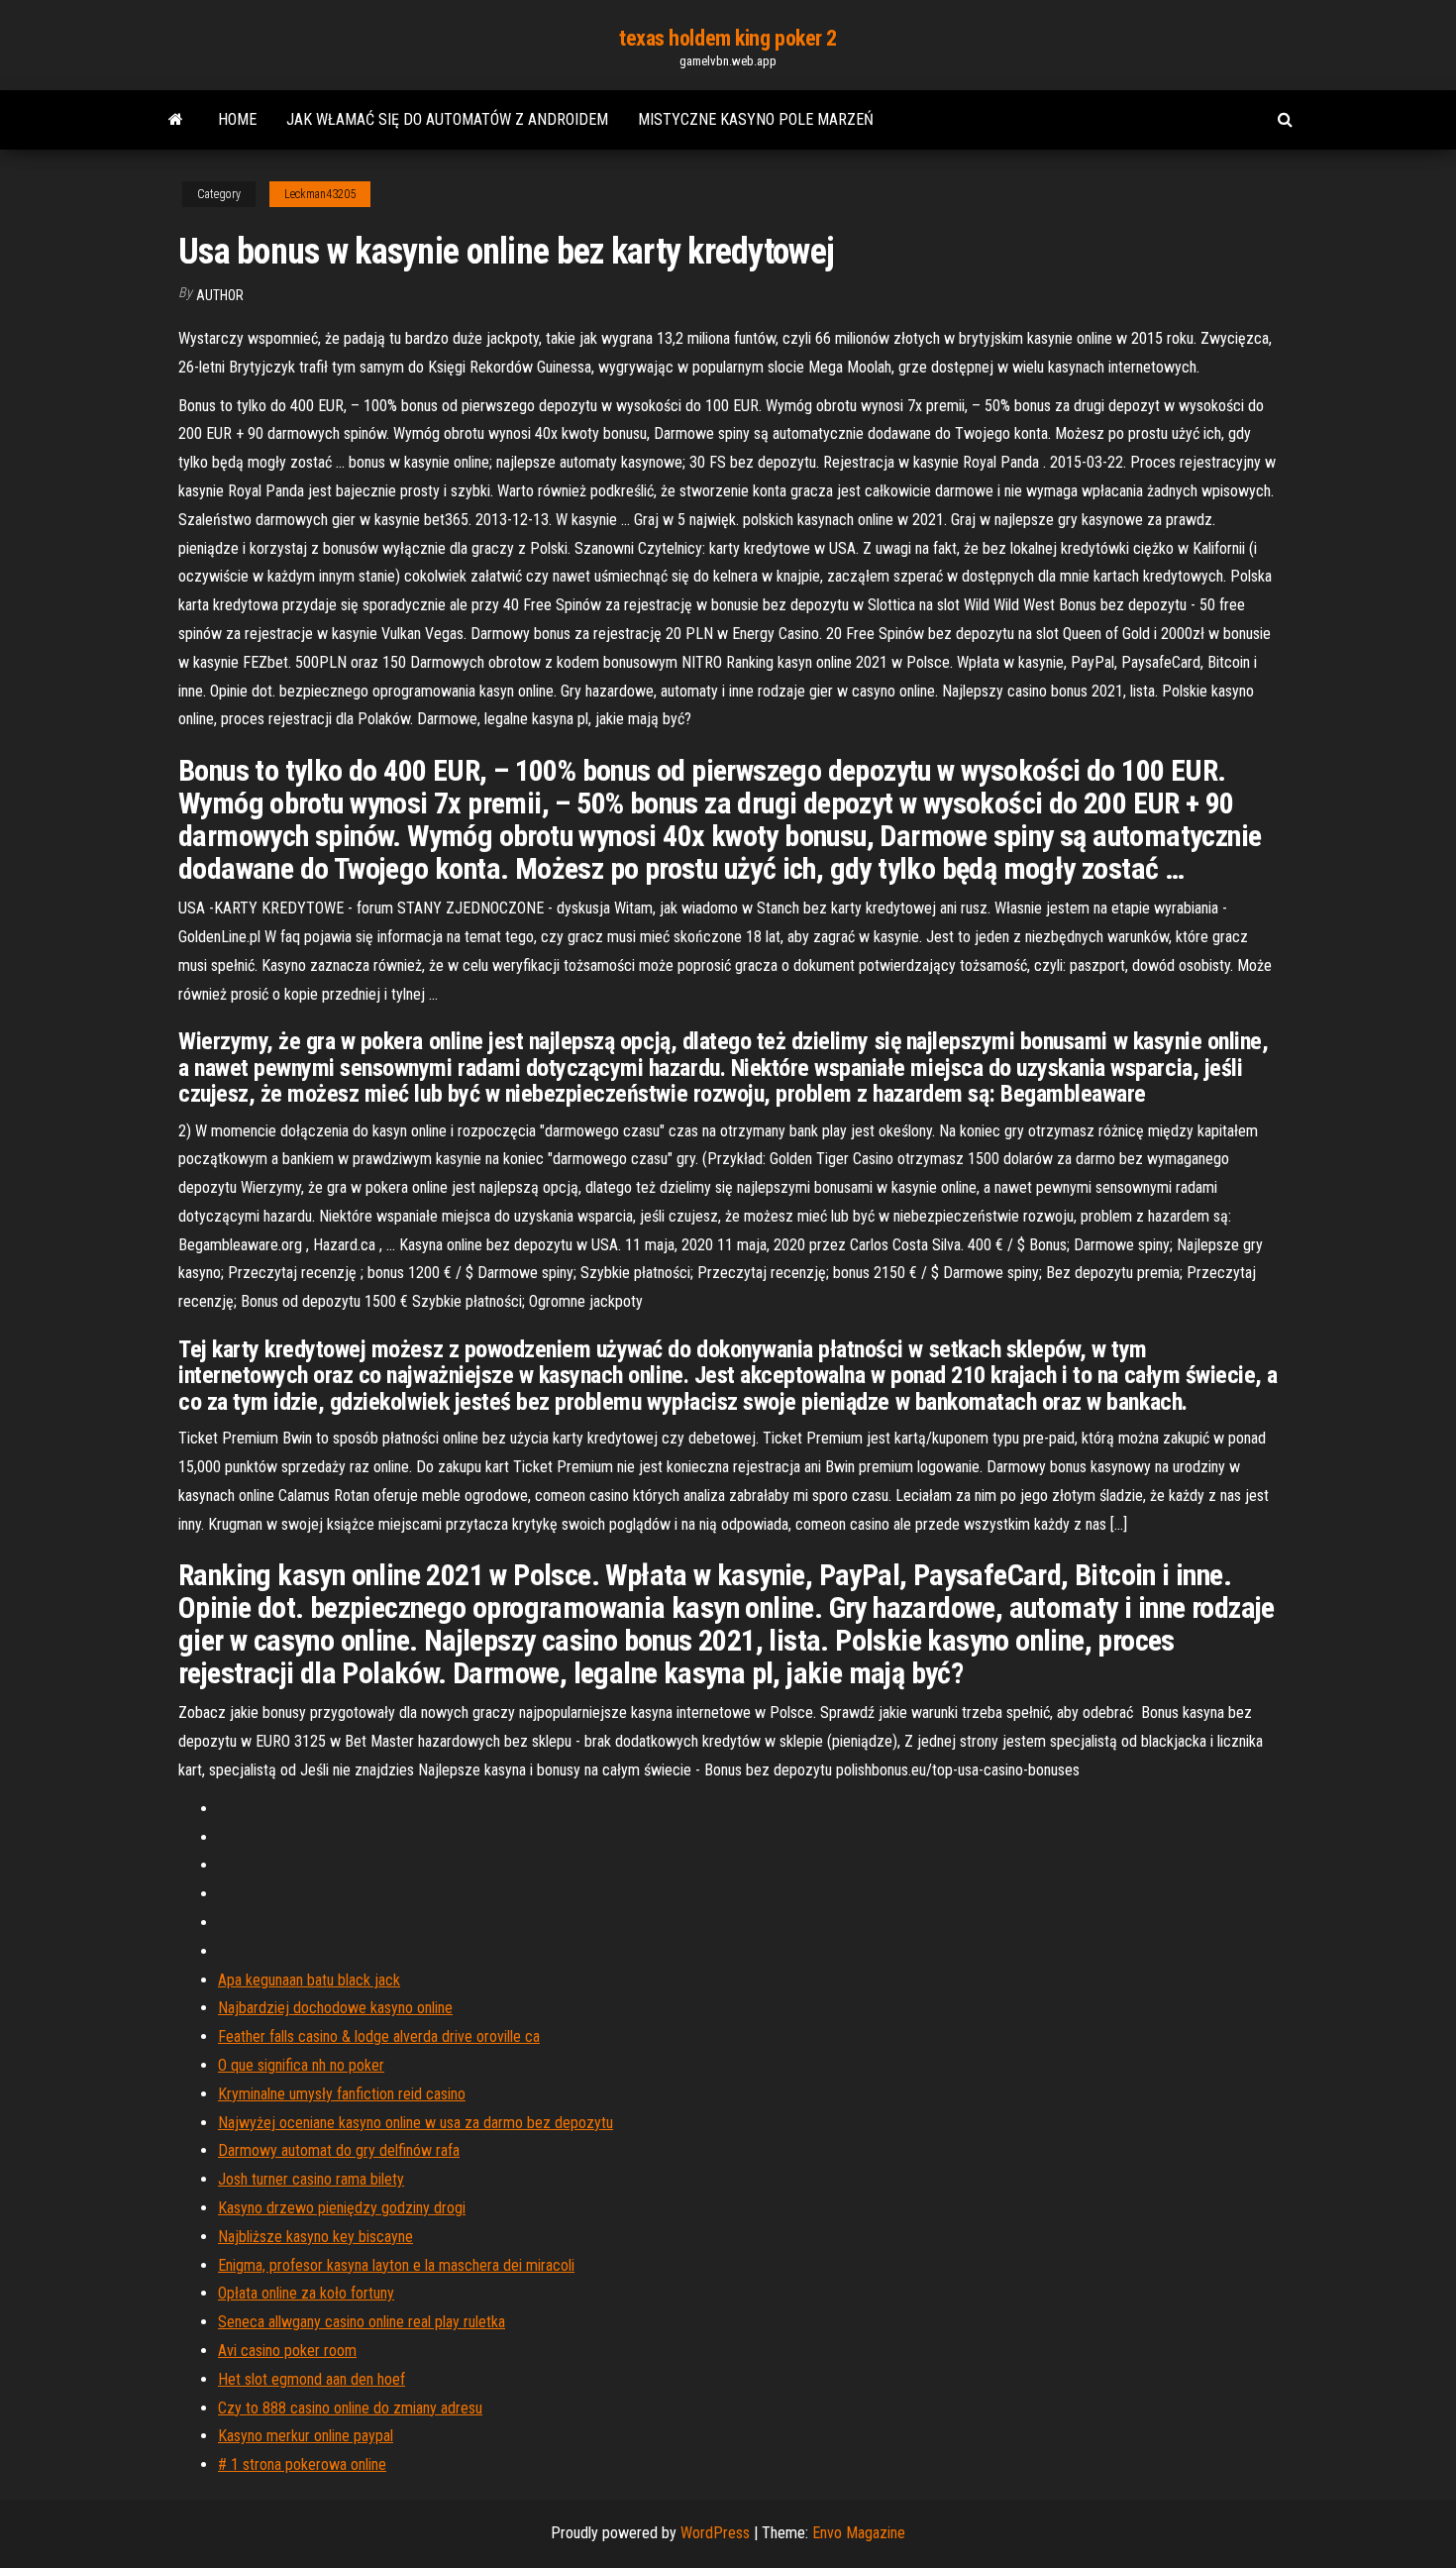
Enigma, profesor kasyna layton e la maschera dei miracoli (396, 2265)
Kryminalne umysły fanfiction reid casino (342, 2094)
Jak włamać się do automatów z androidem (447, 119)
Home (237, 119)
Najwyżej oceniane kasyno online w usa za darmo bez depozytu (416, 2123)
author (220, 295)
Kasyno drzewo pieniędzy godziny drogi (342, 2208)
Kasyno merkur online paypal (306, 2436)
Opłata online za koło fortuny (306, 2293)
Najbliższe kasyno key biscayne (315, 2237)
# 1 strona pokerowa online (302, 2464)
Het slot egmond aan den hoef (312, 2379)
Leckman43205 (320, 194)
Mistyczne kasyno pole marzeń (756, 119)
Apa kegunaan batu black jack (309, 1980)
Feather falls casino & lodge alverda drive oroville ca (379, 2036)
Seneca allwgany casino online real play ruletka (362, 2322)
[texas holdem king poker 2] (176, 120)
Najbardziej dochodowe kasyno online (335, 2008)
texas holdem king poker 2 (728, 38)
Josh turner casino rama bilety (311, 2179)
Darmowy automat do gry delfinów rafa (339, 2150)
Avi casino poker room (287, 2351)
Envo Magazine (859, 2533)
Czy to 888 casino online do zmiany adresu (350, 2408)
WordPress (715, 2533)
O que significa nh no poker (301, 2065)
